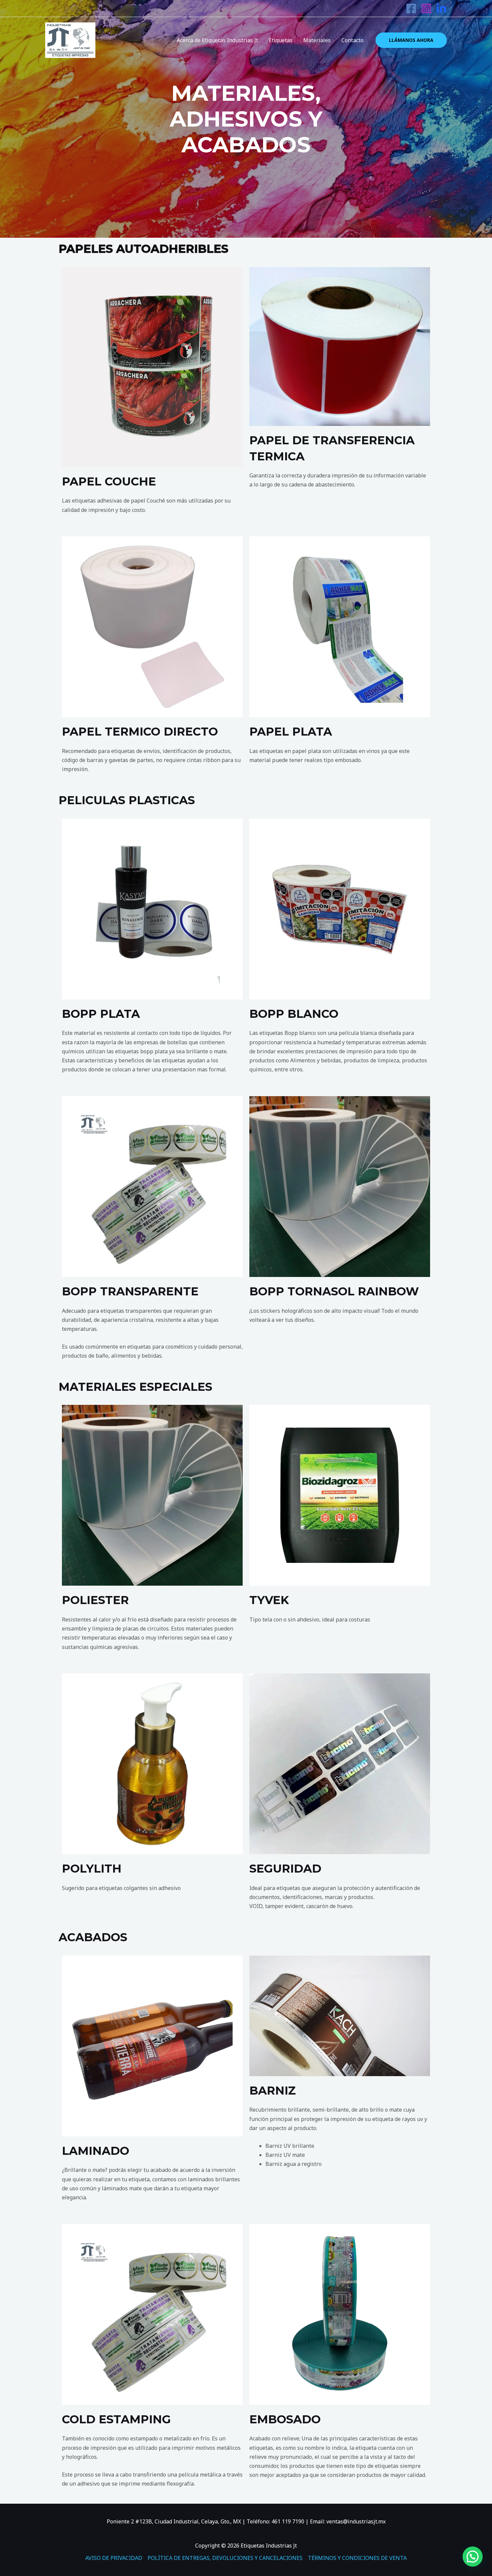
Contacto (352, 40)
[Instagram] (426, 9)
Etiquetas (281, 40)
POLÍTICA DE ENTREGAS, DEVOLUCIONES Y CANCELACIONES (225, 2558)
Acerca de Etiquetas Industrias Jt (217, 40)
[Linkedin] (441, 9)
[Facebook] (411, 9)
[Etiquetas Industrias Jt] (70, 40)
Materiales (317, 40)
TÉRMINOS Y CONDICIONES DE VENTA (357, 2558)
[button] (473, 2557)
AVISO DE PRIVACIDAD (114, 2558)
